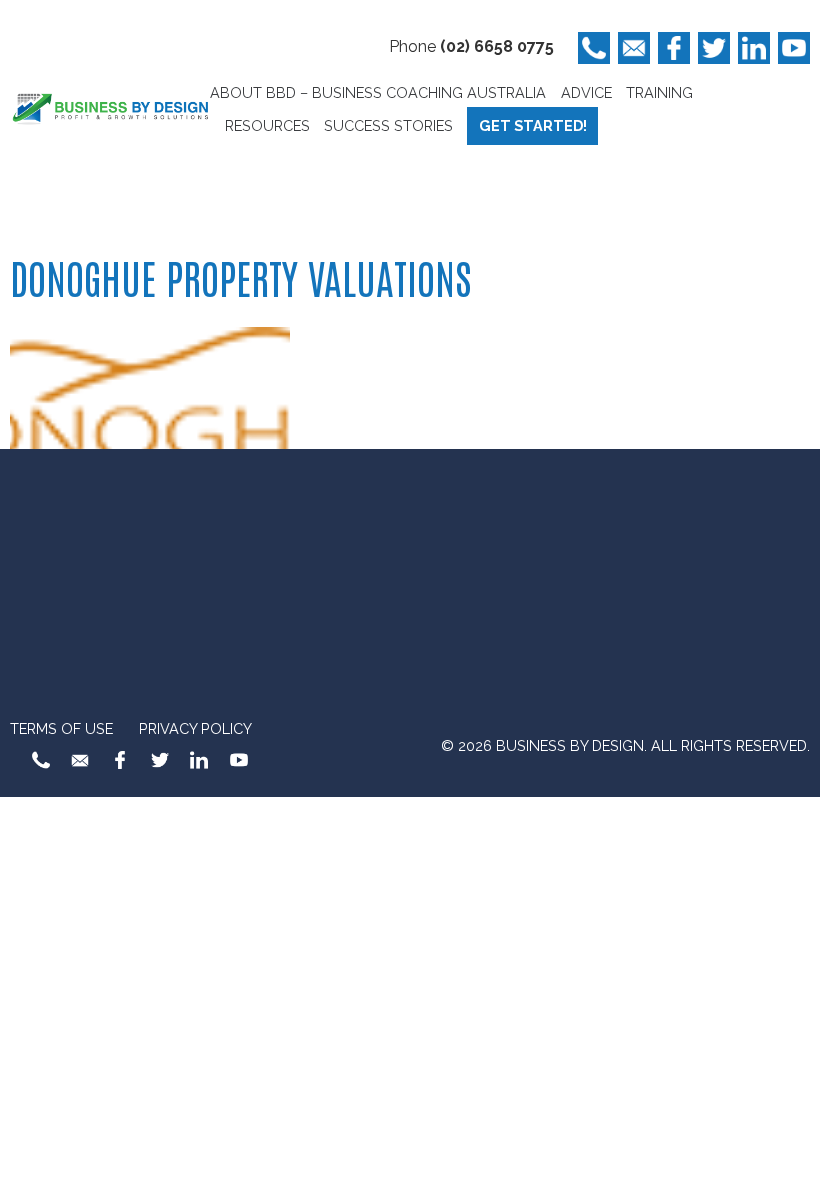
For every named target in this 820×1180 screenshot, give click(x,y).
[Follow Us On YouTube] (794, 48)
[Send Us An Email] (634, 48)
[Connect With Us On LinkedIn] (754, 48)
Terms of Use (61, 728)
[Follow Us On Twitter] (714, 48)
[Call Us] (594, 48)
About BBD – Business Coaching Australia (378, 92)
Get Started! (533, 125)
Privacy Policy (195, 728)
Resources (267, 125)
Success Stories (388, 125)
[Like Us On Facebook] (674, 48)
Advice (586, 92)
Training (659, 92)
